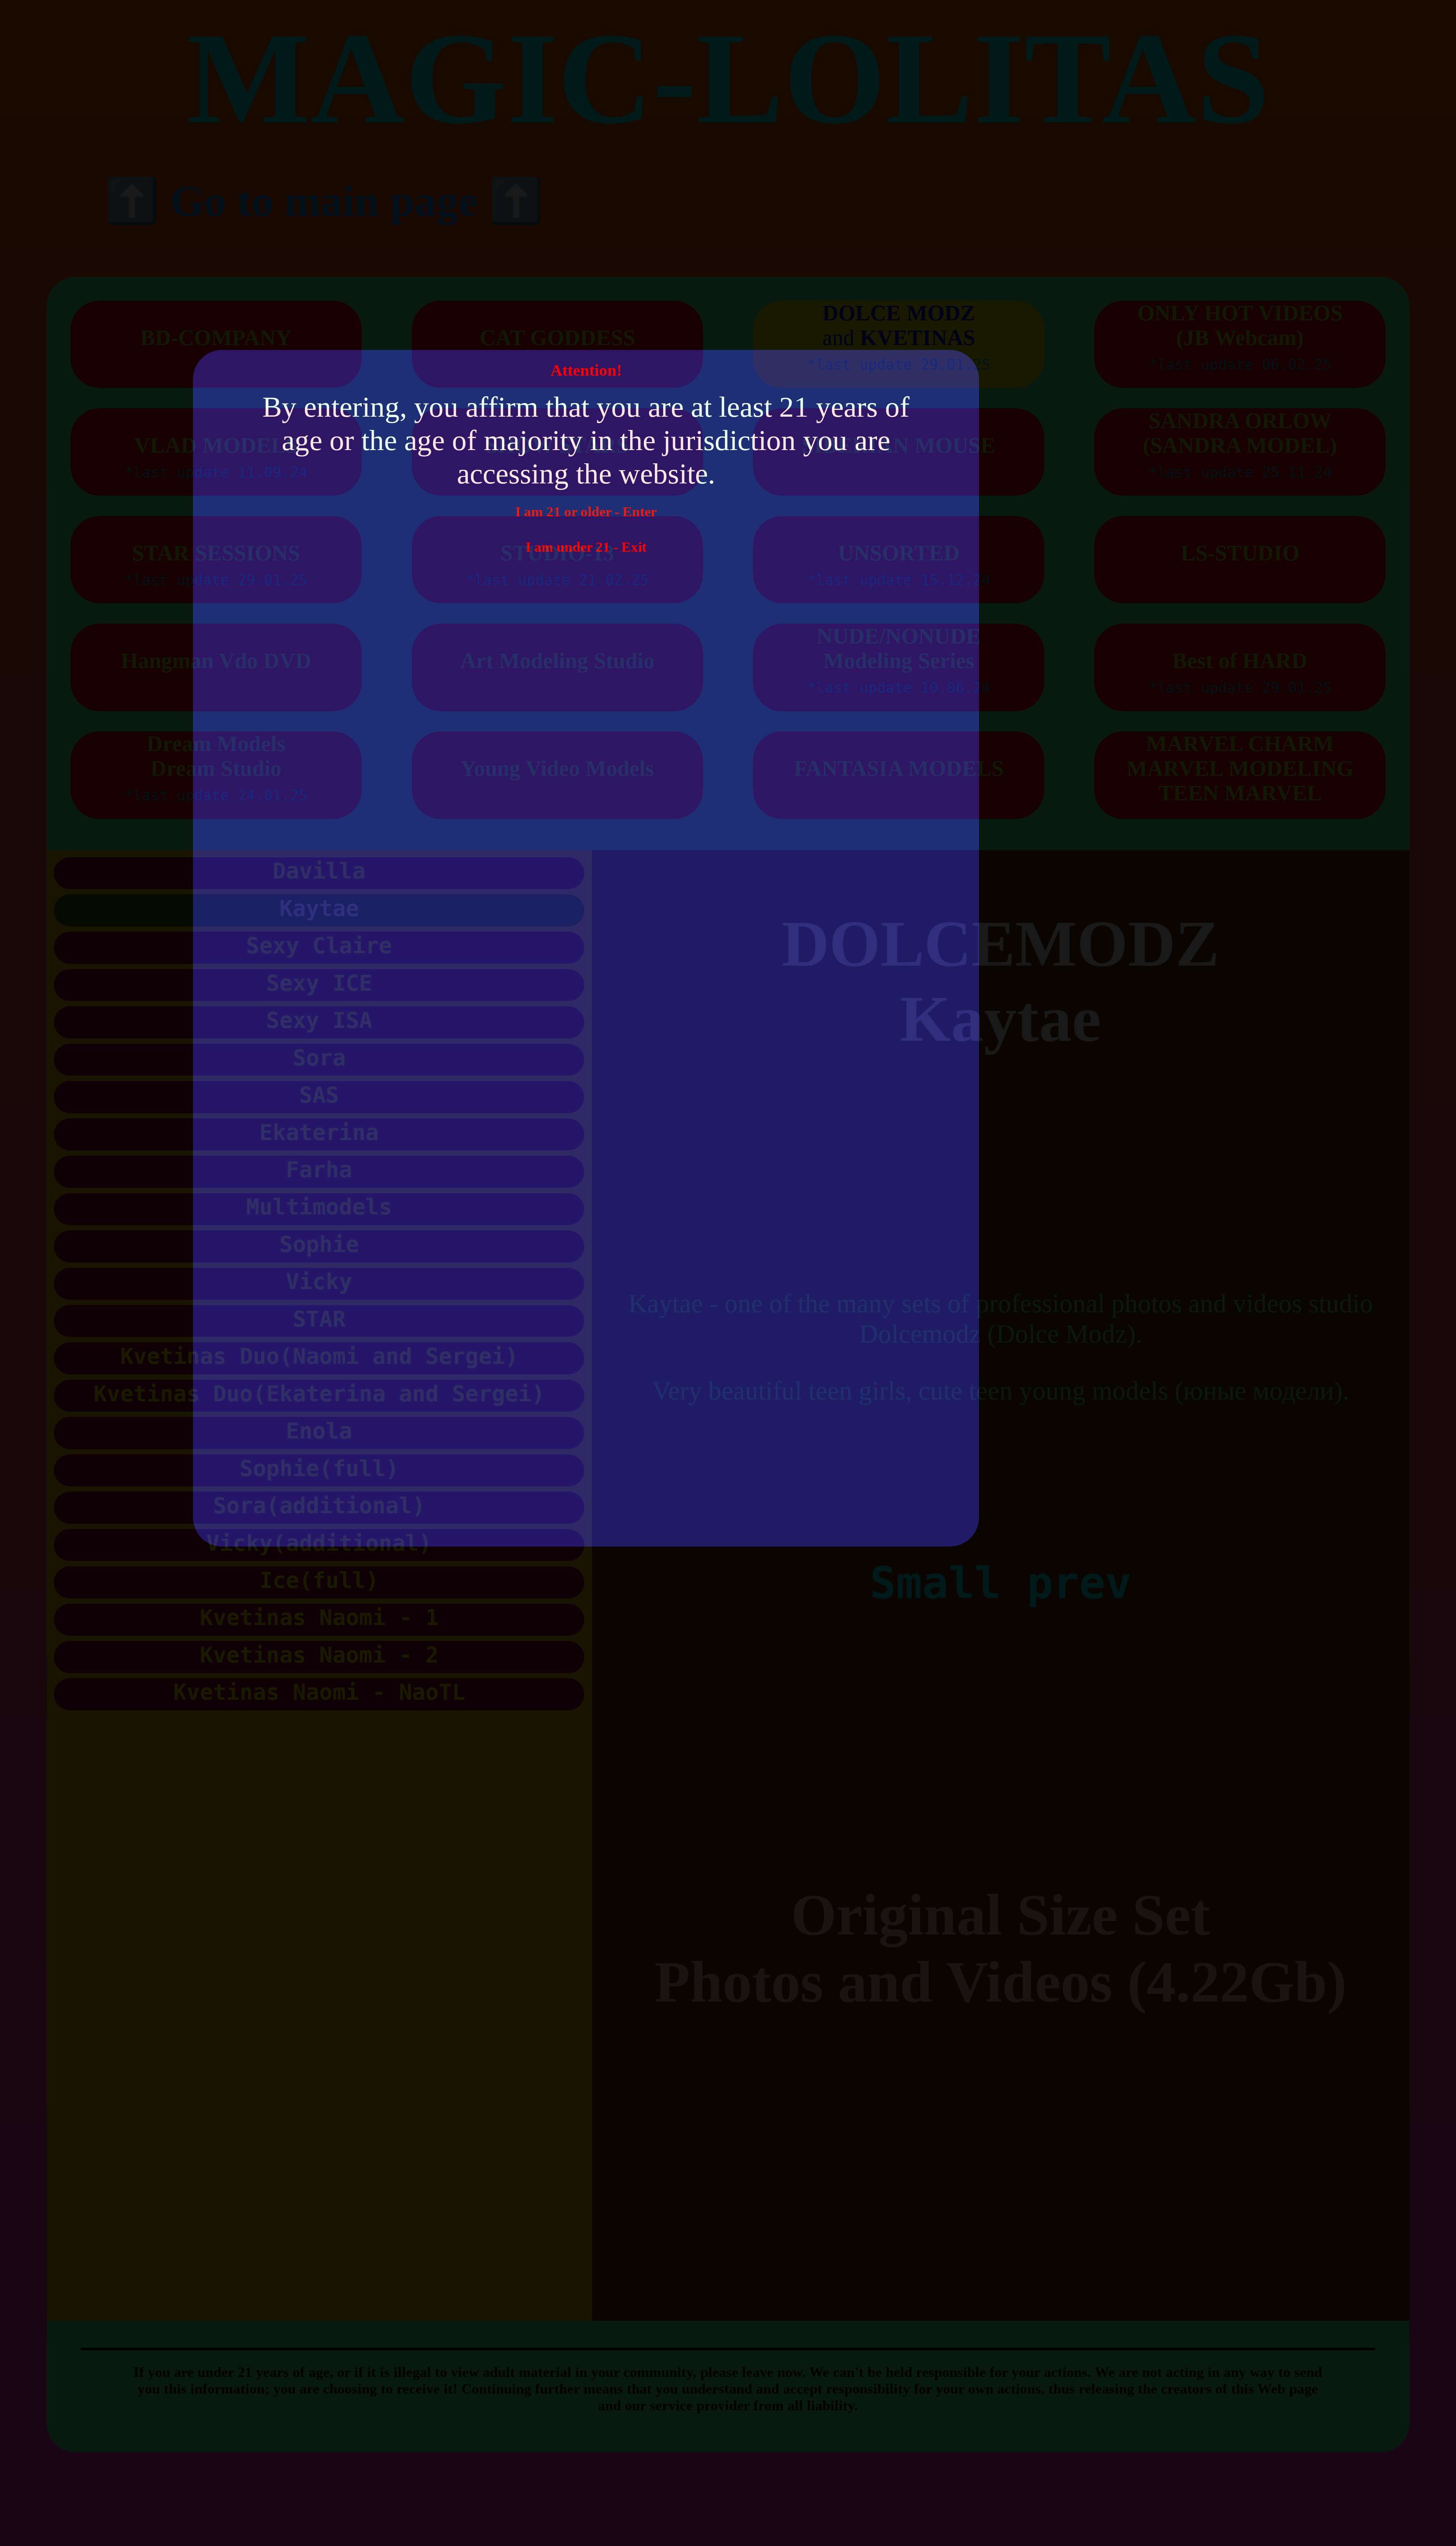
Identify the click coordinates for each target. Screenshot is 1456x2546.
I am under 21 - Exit (586, 547)
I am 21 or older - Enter (586, 512)
